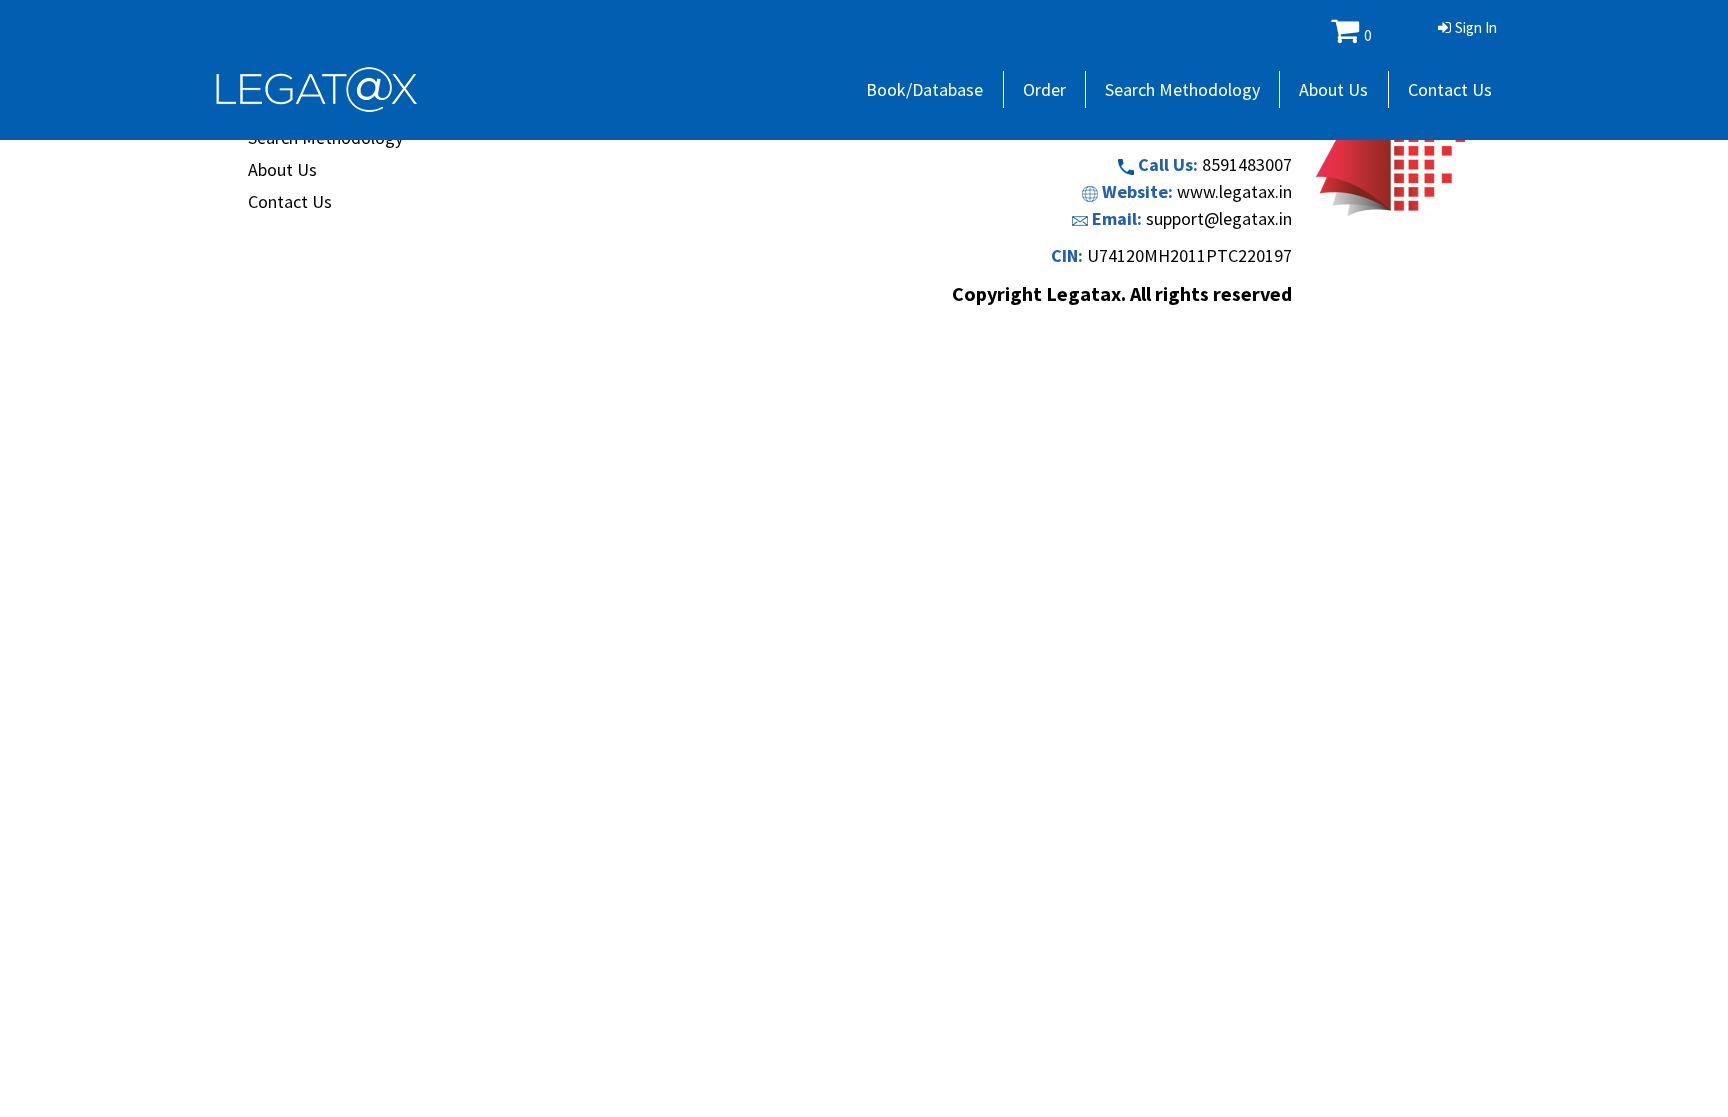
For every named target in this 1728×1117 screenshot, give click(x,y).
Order (1044, 89)
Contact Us (1450, 89)
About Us (1333, 89)
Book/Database (924, 89)
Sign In (1476, 27)
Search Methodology (1182, 89)
